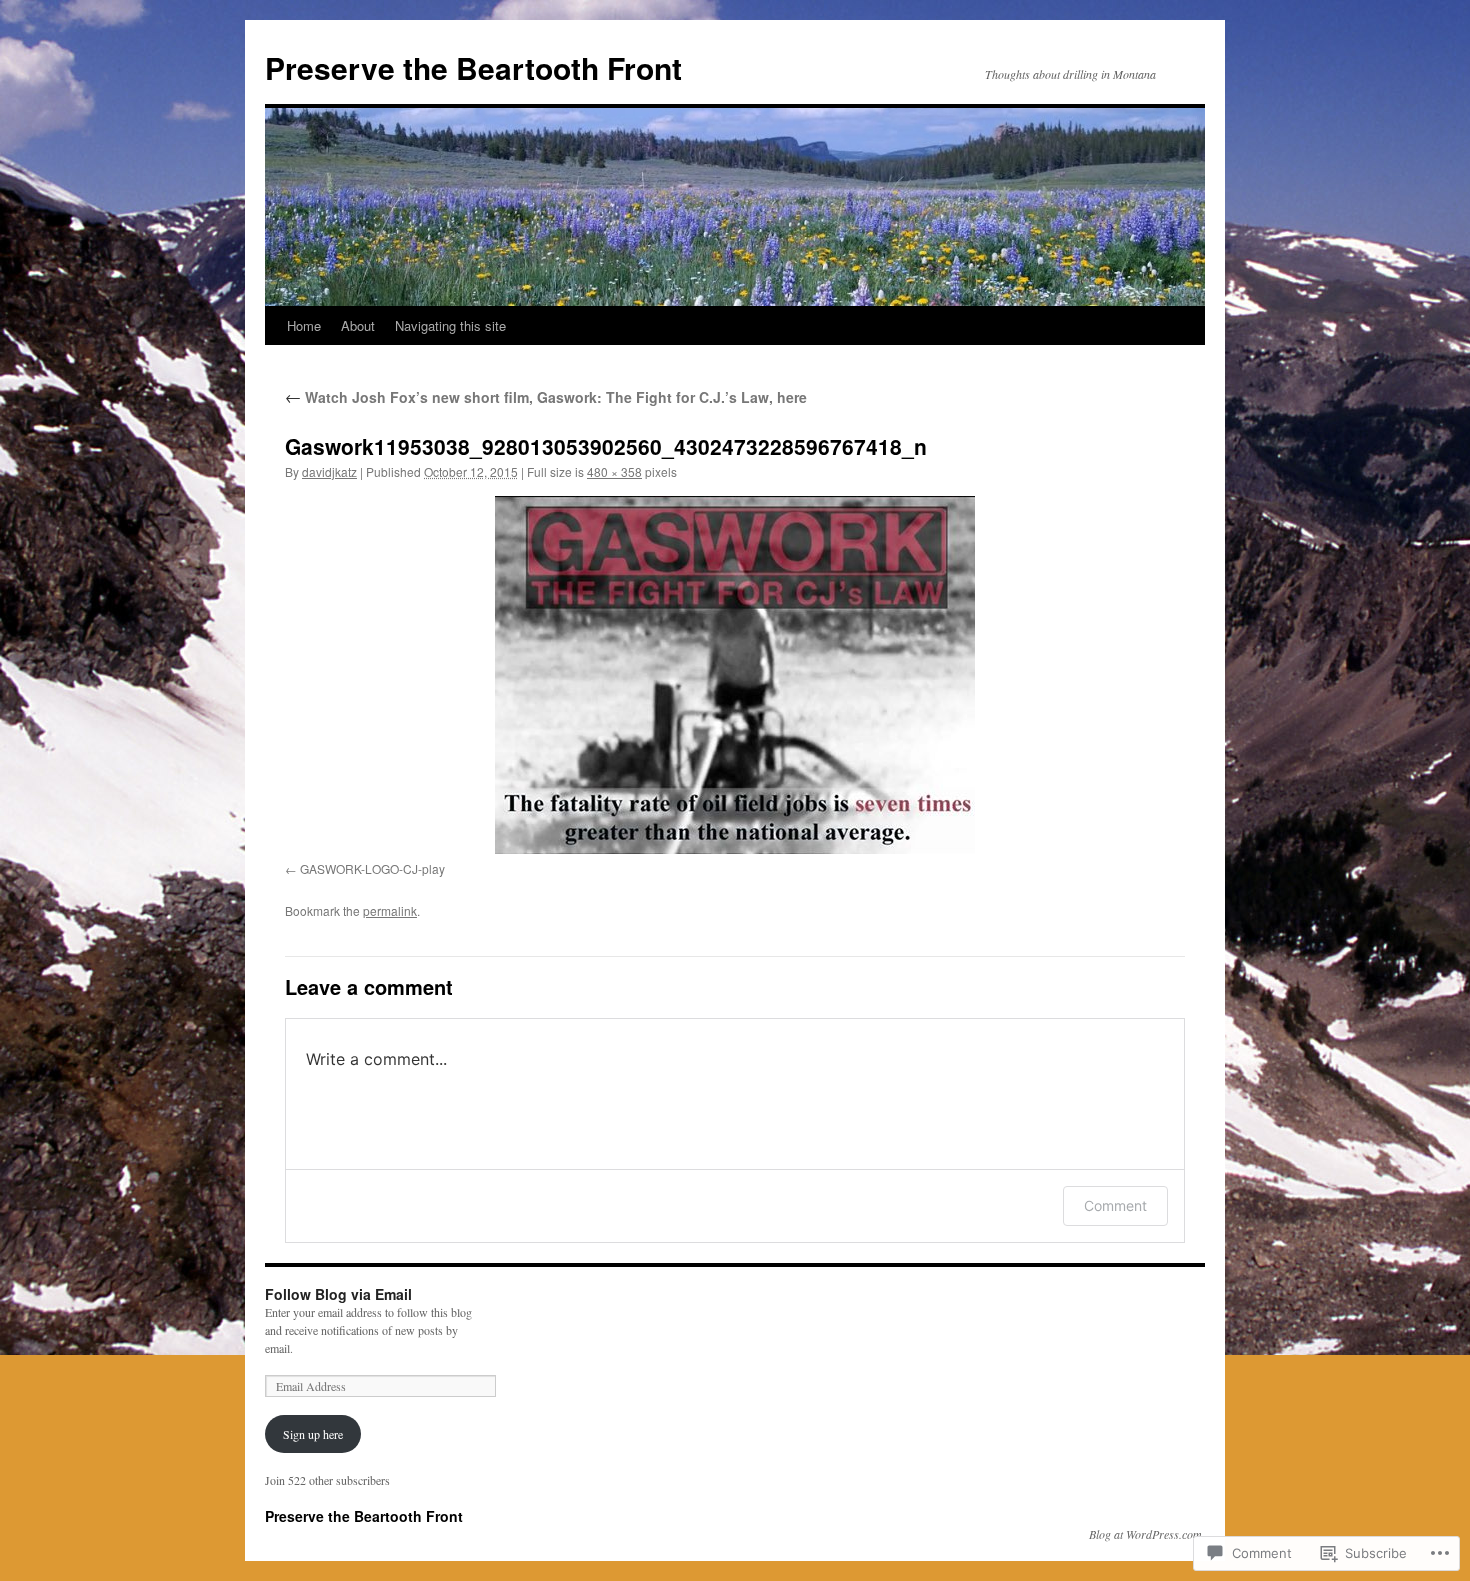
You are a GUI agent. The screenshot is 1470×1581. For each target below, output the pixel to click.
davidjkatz (329, 471)
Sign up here (313, 1434)
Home (304, 325)
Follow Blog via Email (338, 1294)
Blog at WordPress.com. (1147, 1534)
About (358, 325)
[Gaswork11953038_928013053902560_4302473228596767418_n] (735, 675)
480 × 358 (614, 471)
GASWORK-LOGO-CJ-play (372, 868)
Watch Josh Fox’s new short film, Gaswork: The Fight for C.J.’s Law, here (546, 397)
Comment (1115, 1205)
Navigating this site (450, 325)
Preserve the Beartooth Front (473, 67)
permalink (390, 910)
